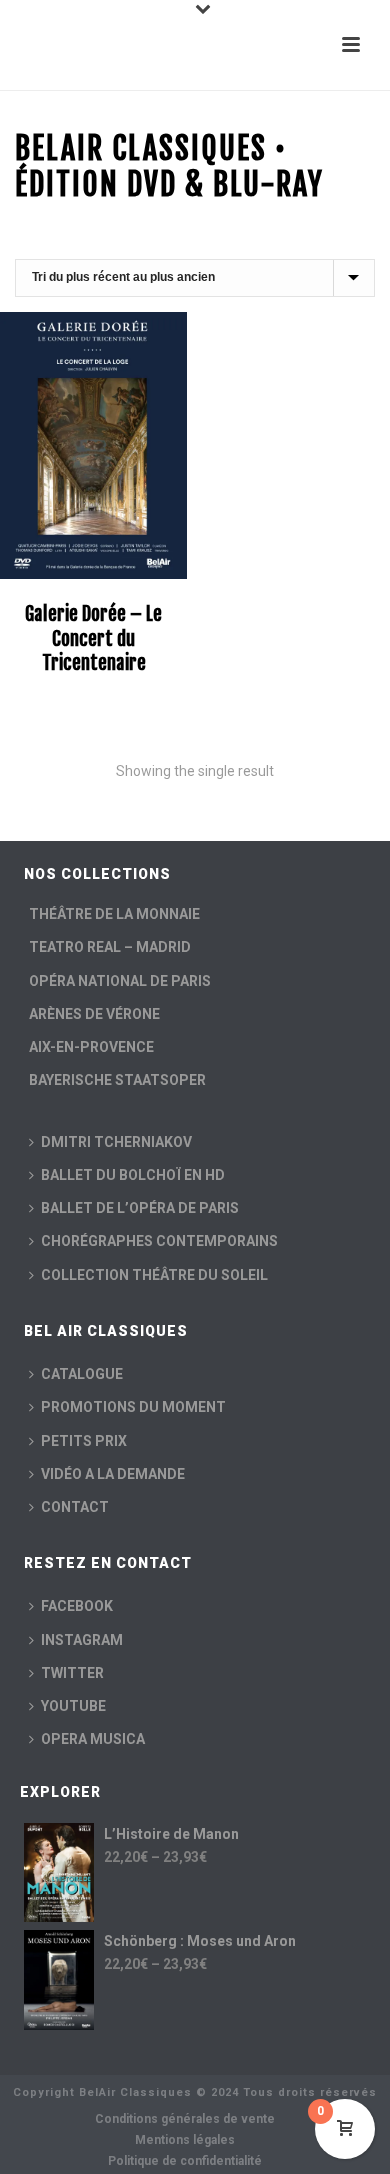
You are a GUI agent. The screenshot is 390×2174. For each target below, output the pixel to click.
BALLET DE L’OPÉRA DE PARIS (140, 1208)
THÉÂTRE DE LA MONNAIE (114, 914)
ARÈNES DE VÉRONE (94, 1014)
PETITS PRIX (84, 1441)
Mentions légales (185, 2140)
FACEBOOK (77, 1606)
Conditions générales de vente (185, 2119)
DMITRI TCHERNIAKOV (116, 1142)
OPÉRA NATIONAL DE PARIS (120, 981)
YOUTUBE (73, 1706)
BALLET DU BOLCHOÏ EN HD (133, 1175)
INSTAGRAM (82, 1640)
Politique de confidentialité (185, 2161)
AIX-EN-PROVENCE (91, 1047)
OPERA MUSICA (93, 1739)
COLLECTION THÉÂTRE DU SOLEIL (154, 1275)
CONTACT (75, 1507)
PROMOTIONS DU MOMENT (133, 1407)
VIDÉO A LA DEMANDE (113, 1474)
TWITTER (72, 1673)
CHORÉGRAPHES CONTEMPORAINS (159, 1241)
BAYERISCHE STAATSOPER (117, 1080)
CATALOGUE (82, 1374)
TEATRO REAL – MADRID (110, 947)
